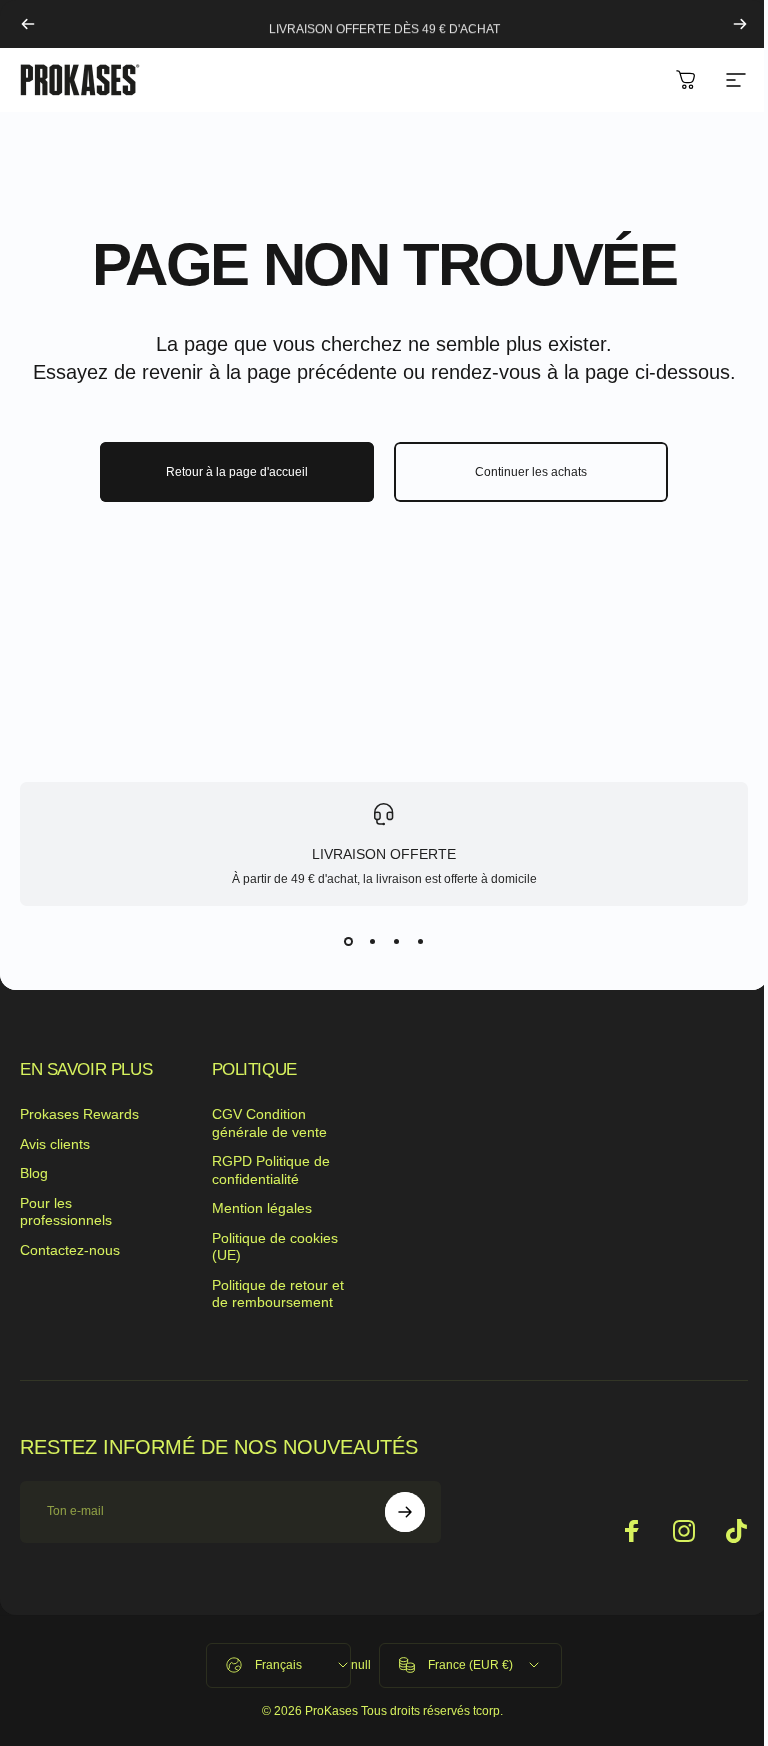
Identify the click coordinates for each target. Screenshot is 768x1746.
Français (278, 1665)
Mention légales (262, 1208)
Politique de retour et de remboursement (278, 1294)
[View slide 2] (372, 942)
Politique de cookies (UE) (275, 1247)
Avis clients (55, 1144)
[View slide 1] (348, 942)
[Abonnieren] (405, 1512)
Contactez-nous (70, 1250)
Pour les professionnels (66, 1212)
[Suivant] (740, 24)
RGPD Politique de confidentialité (271, 1170)
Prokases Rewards (79, 1114)
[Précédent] (28, 24)
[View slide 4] (420, 942)
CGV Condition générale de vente (269, 1123)
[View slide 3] (396, 942)
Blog (34, 1173)
